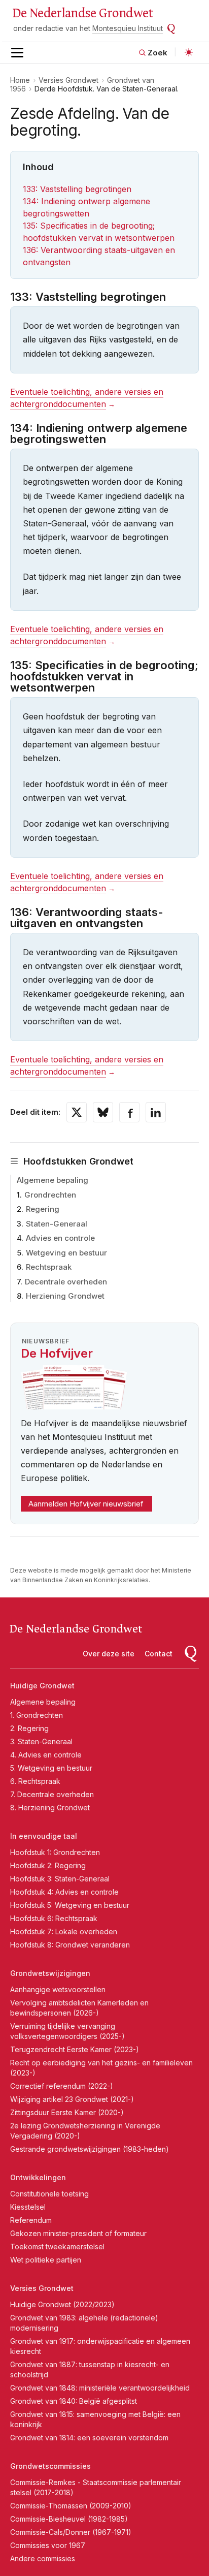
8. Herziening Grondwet (50, 1808)
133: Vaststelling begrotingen (77, 189)
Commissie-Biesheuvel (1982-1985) (69, 2519)
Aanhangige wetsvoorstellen (58, 1989)
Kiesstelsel (28, 2207)
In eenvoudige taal (44, 1836)
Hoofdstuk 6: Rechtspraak (54, 1918)
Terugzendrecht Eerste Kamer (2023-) (75, 2049)
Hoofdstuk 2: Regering (48, 1865)
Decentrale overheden (66, 1282)
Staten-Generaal (57, 1224)
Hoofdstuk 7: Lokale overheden (64, 1931)
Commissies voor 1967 (48, 2545)
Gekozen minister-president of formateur (78, 2233)
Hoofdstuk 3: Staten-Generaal (60, 1879)
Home (20, 80)
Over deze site (109, 1654)
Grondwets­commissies (50, 2466)
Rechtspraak (49, 1267)
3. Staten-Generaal (41, 1741)
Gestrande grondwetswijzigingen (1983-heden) (90, 2149)
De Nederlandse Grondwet (82, 13)
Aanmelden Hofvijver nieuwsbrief (86, 1504)
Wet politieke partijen (46, 2260)
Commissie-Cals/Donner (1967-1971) (71, 2532)
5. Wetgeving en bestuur (51, 1768)
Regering (43, 1209)
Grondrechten (50, 1195)
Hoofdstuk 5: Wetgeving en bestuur (70, 1905)
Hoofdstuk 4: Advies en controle (64, 1892)
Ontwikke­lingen (38, 2177)
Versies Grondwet (68, 80)
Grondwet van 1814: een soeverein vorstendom (89, 2438)
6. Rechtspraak (35, 1781)
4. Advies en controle (46, 1755)
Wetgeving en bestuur (66, 1253)
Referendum (31, 2220)
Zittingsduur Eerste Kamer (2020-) (67, 2112)
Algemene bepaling (53, 1180)
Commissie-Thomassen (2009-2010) (71, 2506)
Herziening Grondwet (65, 1296)
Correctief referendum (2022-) (62, 2086)
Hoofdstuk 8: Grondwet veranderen (70, 1945)
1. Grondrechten (37, 1715)
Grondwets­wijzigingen (50, 1973)
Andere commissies (43, 2558)
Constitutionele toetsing (49, 2194)
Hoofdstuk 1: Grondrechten (55, 1852)
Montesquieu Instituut (128, 28)
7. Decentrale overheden (52, 1794)
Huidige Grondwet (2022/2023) (62, 2304)
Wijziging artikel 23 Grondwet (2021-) (72, 2099)
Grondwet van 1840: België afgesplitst (74, 2401)
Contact (159, 1654)
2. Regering (29, 1728)
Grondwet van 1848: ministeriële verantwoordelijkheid (100, 2388)
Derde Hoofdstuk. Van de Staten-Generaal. (107, 89)
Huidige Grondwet (42, 1686)
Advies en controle (60, 1238)
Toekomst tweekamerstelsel (57, 2247)
